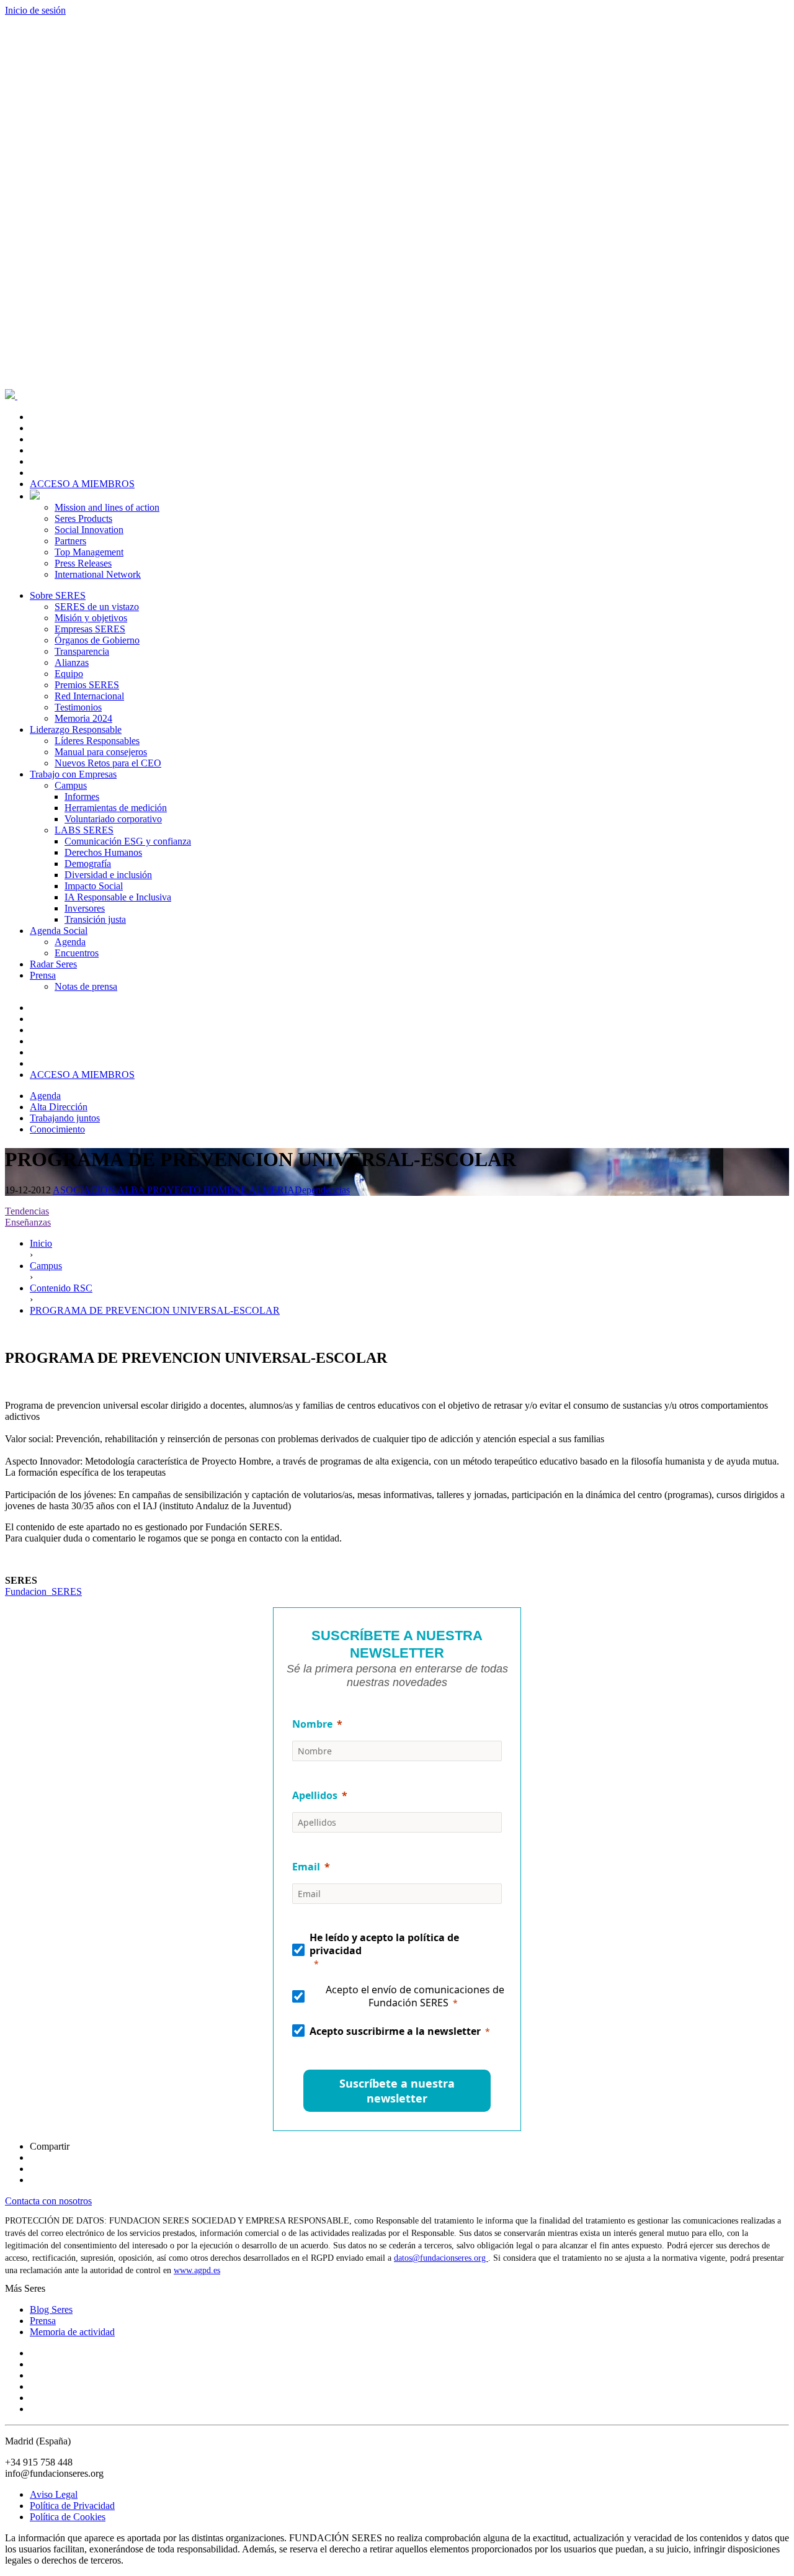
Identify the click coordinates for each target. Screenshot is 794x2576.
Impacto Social (94, 886)
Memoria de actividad (72, 2332)
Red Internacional (89, 696)
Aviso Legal (54, 2494)
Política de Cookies (68, 2517)
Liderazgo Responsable (76, 729)
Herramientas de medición (116, 808)
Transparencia (82, 651)
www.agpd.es (197, 2270)
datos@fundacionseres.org (441, 2258)
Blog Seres (51, 2309)
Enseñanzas (28, 1222)
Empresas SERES (90, 629)
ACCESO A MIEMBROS (82, 484)
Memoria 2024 (83, 718)
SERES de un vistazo (97, 607)
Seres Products (83, 518)
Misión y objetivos (91, 618)
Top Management (89, 552)
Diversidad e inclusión (108, 875)
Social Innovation (89, 530)
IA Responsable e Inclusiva (118, 897)
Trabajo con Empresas (73, 774)
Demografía (88, 864)
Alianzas (72, 662)
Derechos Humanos (103, 852)
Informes (82, 797)
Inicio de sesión (35, 10)
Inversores (85, 908)
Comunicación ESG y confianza (128, 841)
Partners (70, 541)
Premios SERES (87, 685)
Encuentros (77, 953)
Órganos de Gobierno (97, 640)
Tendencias (27, 1211)
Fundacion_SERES (43, 1591)
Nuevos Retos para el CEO (108, 763)
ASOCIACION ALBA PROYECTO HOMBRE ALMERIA (174, 1190)
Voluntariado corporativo (113, 819)
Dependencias (322, 1190)
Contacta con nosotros (48, 2201)
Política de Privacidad (72, 2506)
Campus (71, 785)
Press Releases (83, 563)
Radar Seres (53, 964)
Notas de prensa (86, 986)
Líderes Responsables (97, 741)
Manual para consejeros (101, 752)
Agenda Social (59, 931)
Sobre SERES (58, 595)
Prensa (43, 975)
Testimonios (78, 707)
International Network (98, 574)
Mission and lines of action (107, 507)
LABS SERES (84, 830)
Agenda (70, 942)
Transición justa (95, 919)
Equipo (69, 674)
